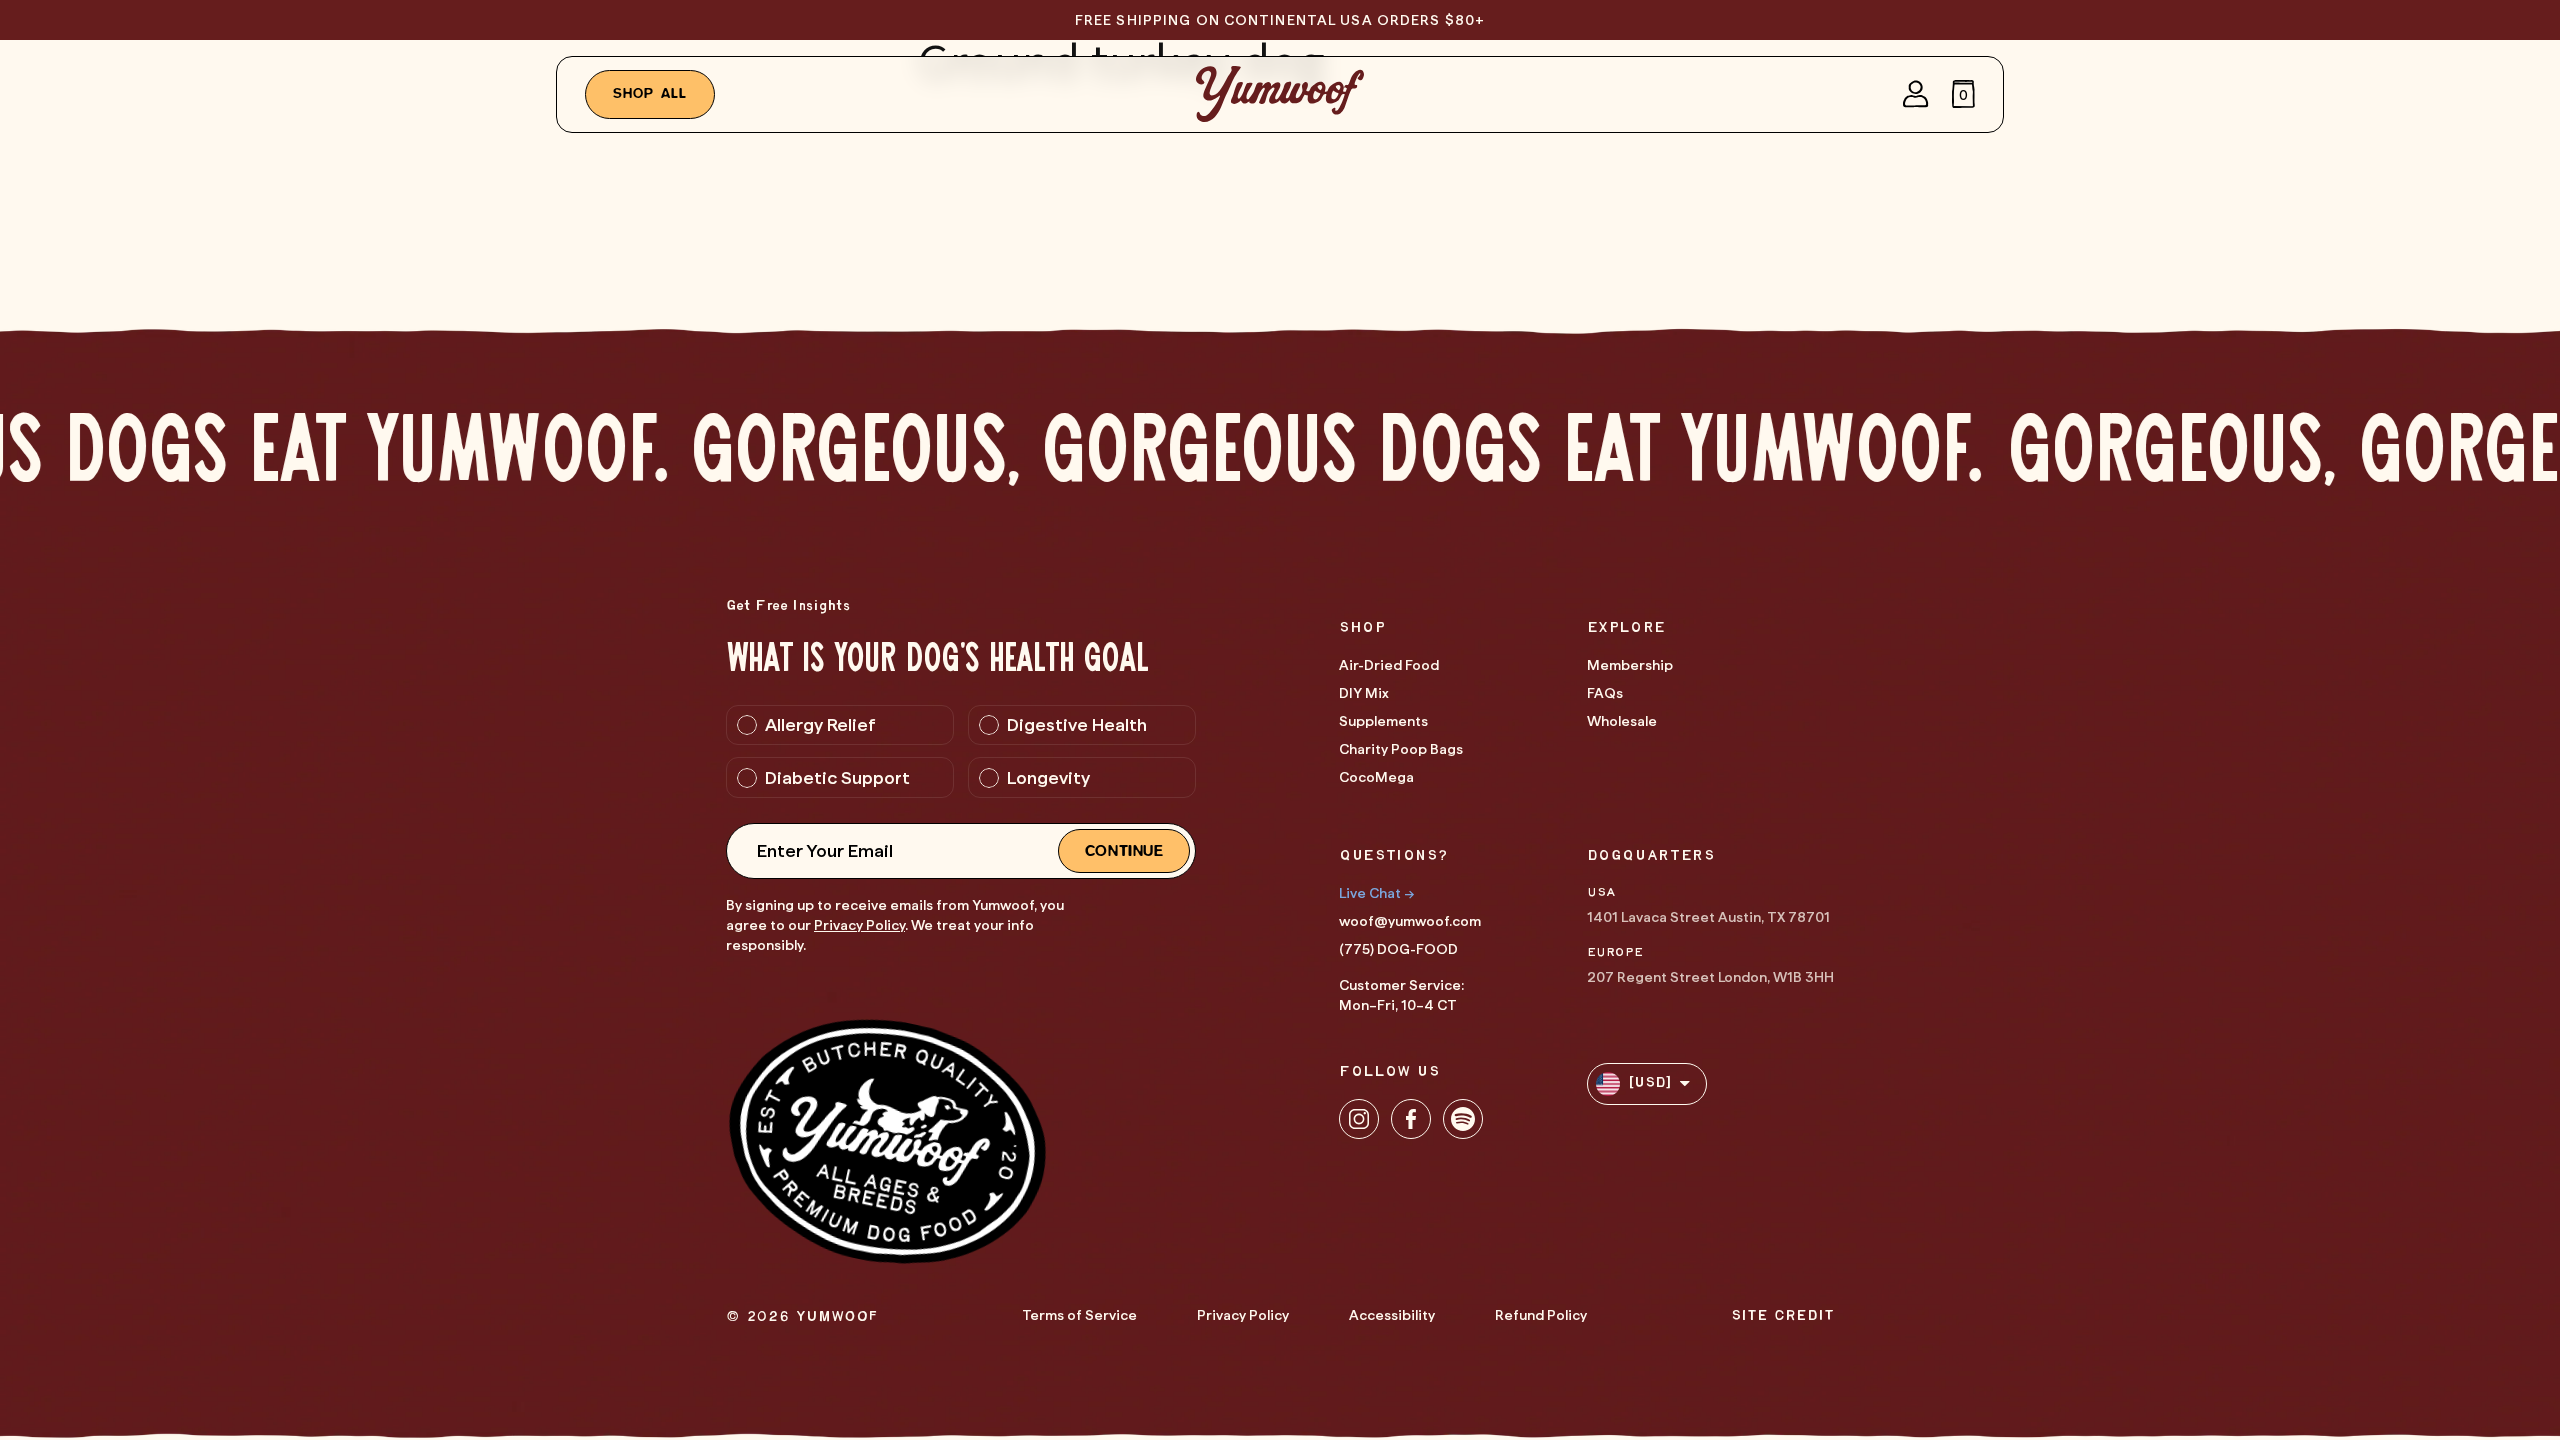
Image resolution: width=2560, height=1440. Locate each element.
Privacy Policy (859, 925)
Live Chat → (1376, 893)
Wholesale (1622, 721)
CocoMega (1376, 777)
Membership (1630, 665)
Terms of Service (1079, 1315)
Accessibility (1392, 1315)
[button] (1963, 94)
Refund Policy (1541, 1315)
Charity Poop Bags (1401, 749)
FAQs (1605, 693)
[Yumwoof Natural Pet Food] (1280, 94)
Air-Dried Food (1389, 665)
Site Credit (1782, 1316)
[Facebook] (1411, 1119)
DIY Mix (1364, 693)
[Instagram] (1359, 1119)
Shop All (650, 94)
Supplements (1383, 721)
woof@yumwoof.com (1410, 921)
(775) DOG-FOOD (1398, 949)
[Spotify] (1463, 1119)
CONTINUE (1124, 851)
